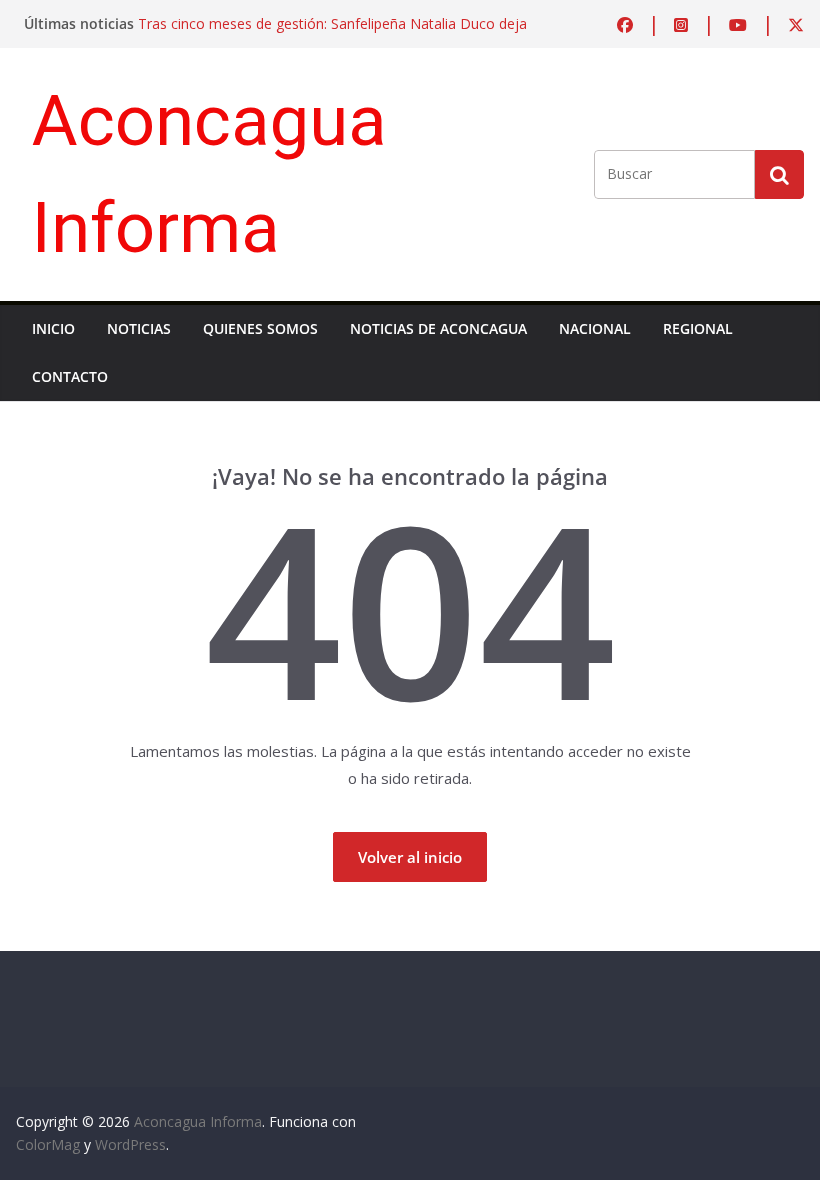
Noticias (139, 328)
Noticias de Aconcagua (438, 328)
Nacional (595, 328)
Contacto (70, 376)
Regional (698, 328)
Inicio (53, 328)
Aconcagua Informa (198, 1121)
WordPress (130, 1144)
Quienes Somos (260, 328)
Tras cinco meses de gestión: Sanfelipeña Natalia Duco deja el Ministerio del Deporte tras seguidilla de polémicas (332, 33)
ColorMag (48, 1144)
